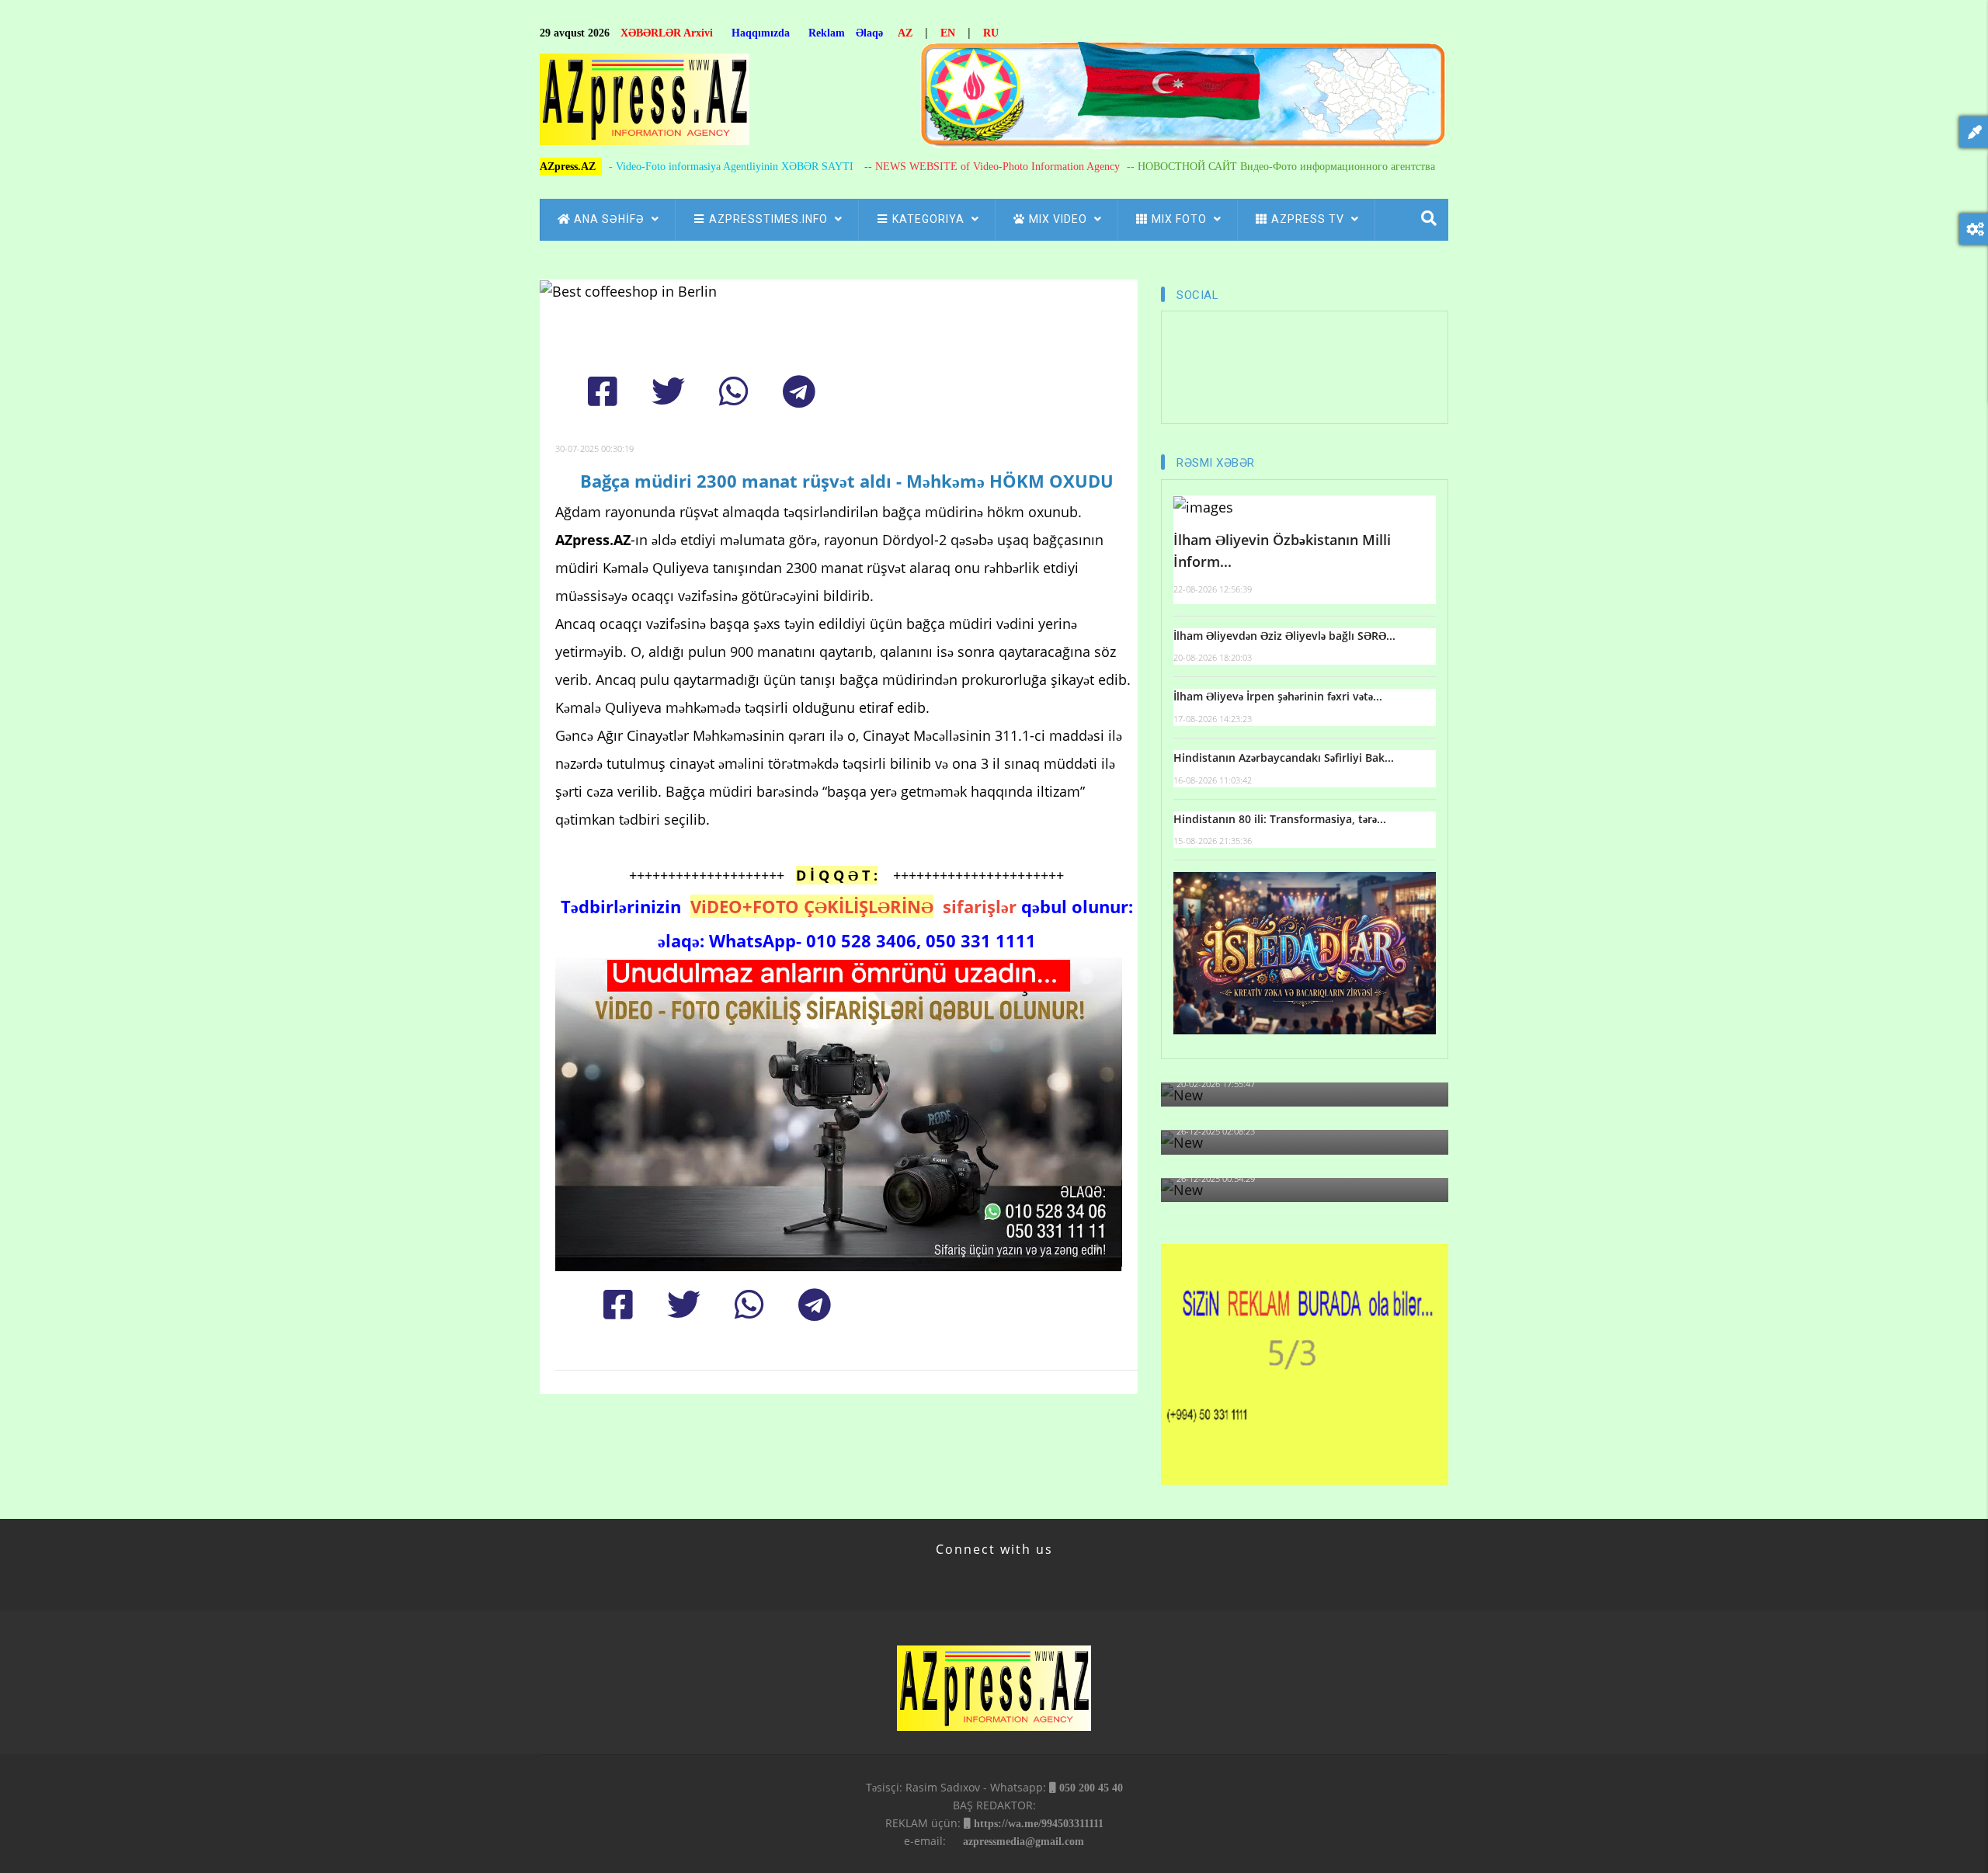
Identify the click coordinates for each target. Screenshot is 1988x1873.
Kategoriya (930, 219)
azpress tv (1309, 219)
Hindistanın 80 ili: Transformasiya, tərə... (1280, 819)
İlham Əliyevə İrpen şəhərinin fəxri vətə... (1278, 696)
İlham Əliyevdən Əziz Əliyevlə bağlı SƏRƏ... (1284, 636)
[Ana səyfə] (645, 104)
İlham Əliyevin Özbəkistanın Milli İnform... (1282, 551)
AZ (905, 33)
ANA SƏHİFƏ (611, 219)
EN (948, 33)
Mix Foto (1181, 219)
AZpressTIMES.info (770, 219)
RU (991, 33)
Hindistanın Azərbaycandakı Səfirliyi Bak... (1284, 758)
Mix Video (1060, 219)
